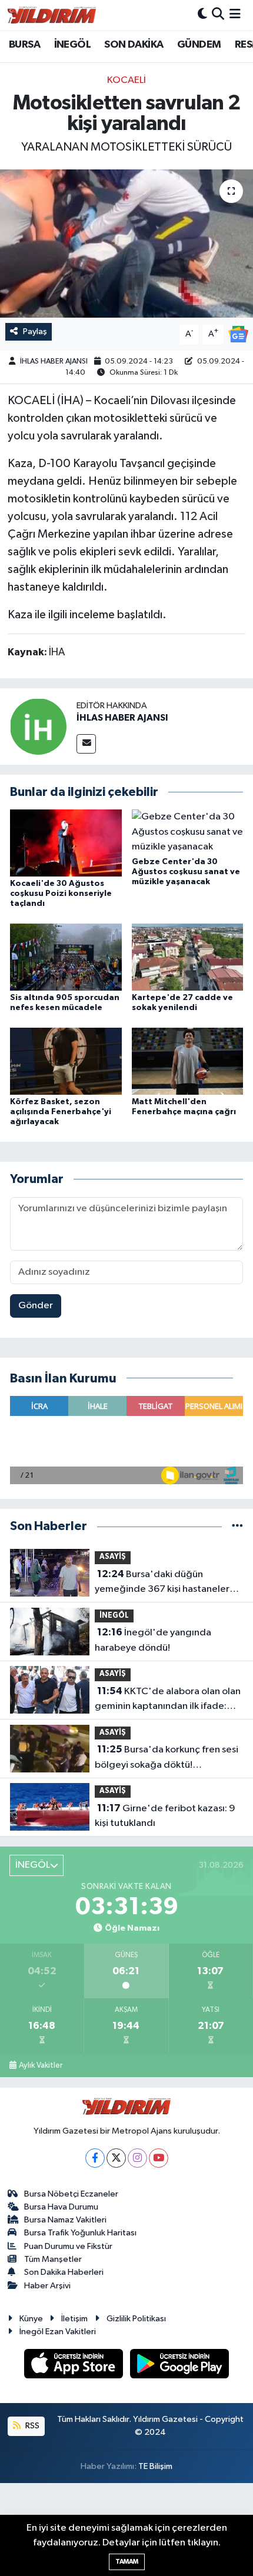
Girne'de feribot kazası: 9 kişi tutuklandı (165, 1816)
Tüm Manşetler (53, 2259)
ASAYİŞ (113, 1557)
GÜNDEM (199, 45)
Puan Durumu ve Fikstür (68, 2246)
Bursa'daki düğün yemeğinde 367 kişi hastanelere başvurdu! (165, 1583)
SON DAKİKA (134, 45)
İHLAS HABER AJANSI (54, 361)
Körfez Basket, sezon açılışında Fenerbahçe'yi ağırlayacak (61, 1112)
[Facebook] (95, 2158)
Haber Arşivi (47, 2286)
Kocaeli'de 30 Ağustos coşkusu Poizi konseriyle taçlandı (61, 894)
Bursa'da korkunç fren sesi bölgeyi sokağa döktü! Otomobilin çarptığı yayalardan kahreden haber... (167, 1758)
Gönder (36, 1306)
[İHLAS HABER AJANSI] (38, 726)
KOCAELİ (126, 80)
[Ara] (218, 15)
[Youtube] (159, 2158)
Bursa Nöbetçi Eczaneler (71, 2194)
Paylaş (35, 331)
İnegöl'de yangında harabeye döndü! (153, 1640)
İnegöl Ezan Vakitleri (58, 2332)
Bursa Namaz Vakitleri (65, 2220)
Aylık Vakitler (41, 2065)
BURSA (24, 45)
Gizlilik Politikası (136, 2319)
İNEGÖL (72, 45)
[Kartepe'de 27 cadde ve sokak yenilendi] (188, 957)
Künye (31, 2319)
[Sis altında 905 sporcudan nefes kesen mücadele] (66, 957)
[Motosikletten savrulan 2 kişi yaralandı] (126, 244)
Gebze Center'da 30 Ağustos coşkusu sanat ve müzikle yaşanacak (186, 872)
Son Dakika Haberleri (64, 2272)
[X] (116, 2158)
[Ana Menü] (235, 15)
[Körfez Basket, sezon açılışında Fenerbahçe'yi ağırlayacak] (66, 1061)
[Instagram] (137, 2158)
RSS (31, 2426)
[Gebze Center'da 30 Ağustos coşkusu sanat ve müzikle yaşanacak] (188, 832)
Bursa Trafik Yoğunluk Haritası (80, 2233)
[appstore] (75, 2366)
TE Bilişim (155, 2466)
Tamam (127, 2562)
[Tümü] (237, 1526)
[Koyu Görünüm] (202, 15)
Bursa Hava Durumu (61, 2207)
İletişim (74, 2319)
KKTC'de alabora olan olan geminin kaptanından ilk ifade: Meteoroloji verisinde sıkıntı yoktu (168, 1700)
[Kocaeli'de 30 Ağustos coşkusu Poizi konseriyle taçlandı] (66, 843)
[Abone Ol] (238, 334)
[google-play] (180, 2366)
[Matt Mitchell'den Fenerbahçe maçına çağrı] (188, 1061)
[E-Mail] (86, 744)
